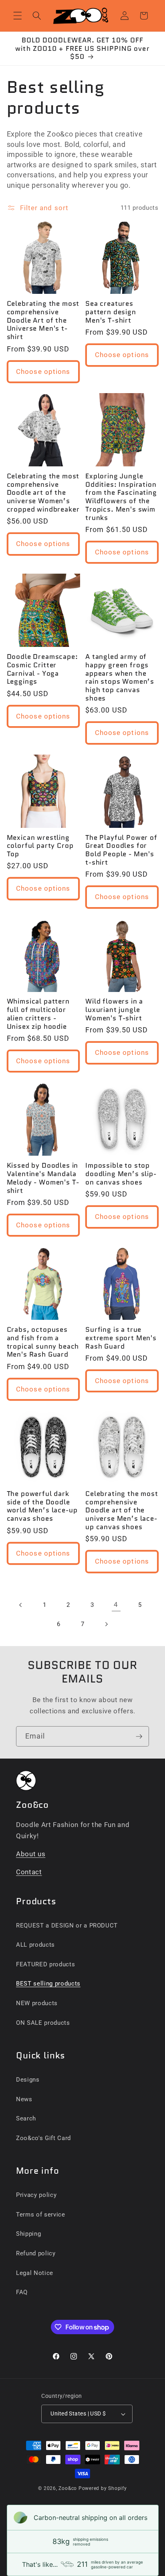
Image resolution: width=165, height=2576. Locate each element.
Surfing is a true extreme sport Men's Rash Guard (121, 1338)
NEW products (37, 2003)
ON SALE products (43, 2023)
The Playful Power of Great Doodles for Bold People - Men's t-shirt (121, 850)
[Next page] (106, 1624)
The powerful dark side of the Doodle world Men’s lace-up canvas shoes (42, 1506)
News (24, 2099)
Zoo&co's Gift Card (43, 2138)
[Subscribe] (139, 1737)
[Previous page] (21, 1605)
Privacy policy (36, 2195)
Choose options (43, 372)
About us (31, 1854)
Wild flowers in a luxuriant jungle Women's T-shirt (114, 1010)
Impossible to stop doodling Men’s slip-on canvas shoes (121, 1174)
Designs (28, 2080)
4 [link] (116, 1605)
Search (26, 2118)
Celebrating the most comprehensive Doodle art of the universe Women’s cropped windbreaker (43, 493)
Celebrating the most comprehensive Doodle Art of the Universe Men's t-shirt (43, 320)
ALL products (35, 1945)
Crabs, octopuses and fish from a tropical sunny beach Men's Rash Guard (43, 1342)
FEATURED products (45, 1964)
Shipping (28, 2234)
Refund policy (36, 2253)
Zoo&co (68, 2488)
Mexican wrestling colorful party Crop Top (40, 846)
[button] (18, 16)
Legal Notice (35, 2273)
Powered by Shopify (103, 2488)
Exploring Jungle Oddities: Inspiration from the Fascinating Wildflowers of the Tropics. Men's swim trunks (121, 497)
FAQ (22, 2292)
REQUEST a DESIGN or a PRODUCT (67, 1925)
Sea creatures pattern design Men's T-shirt (111, 312)
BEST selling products (48, 1984)
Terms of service (41, 2215)
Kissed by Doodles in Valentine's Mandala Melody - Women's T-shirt (43, 1178)
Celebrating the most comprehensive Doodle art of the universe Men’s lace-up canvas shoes (122, 1510)
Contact (29, 1872)
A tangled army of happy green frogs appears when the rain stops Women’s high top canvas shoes (120, 678)
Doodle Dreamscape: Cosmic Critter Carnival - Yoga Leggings (42, 669)
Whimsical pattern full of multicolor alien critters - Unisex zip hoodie (38, 1014)
